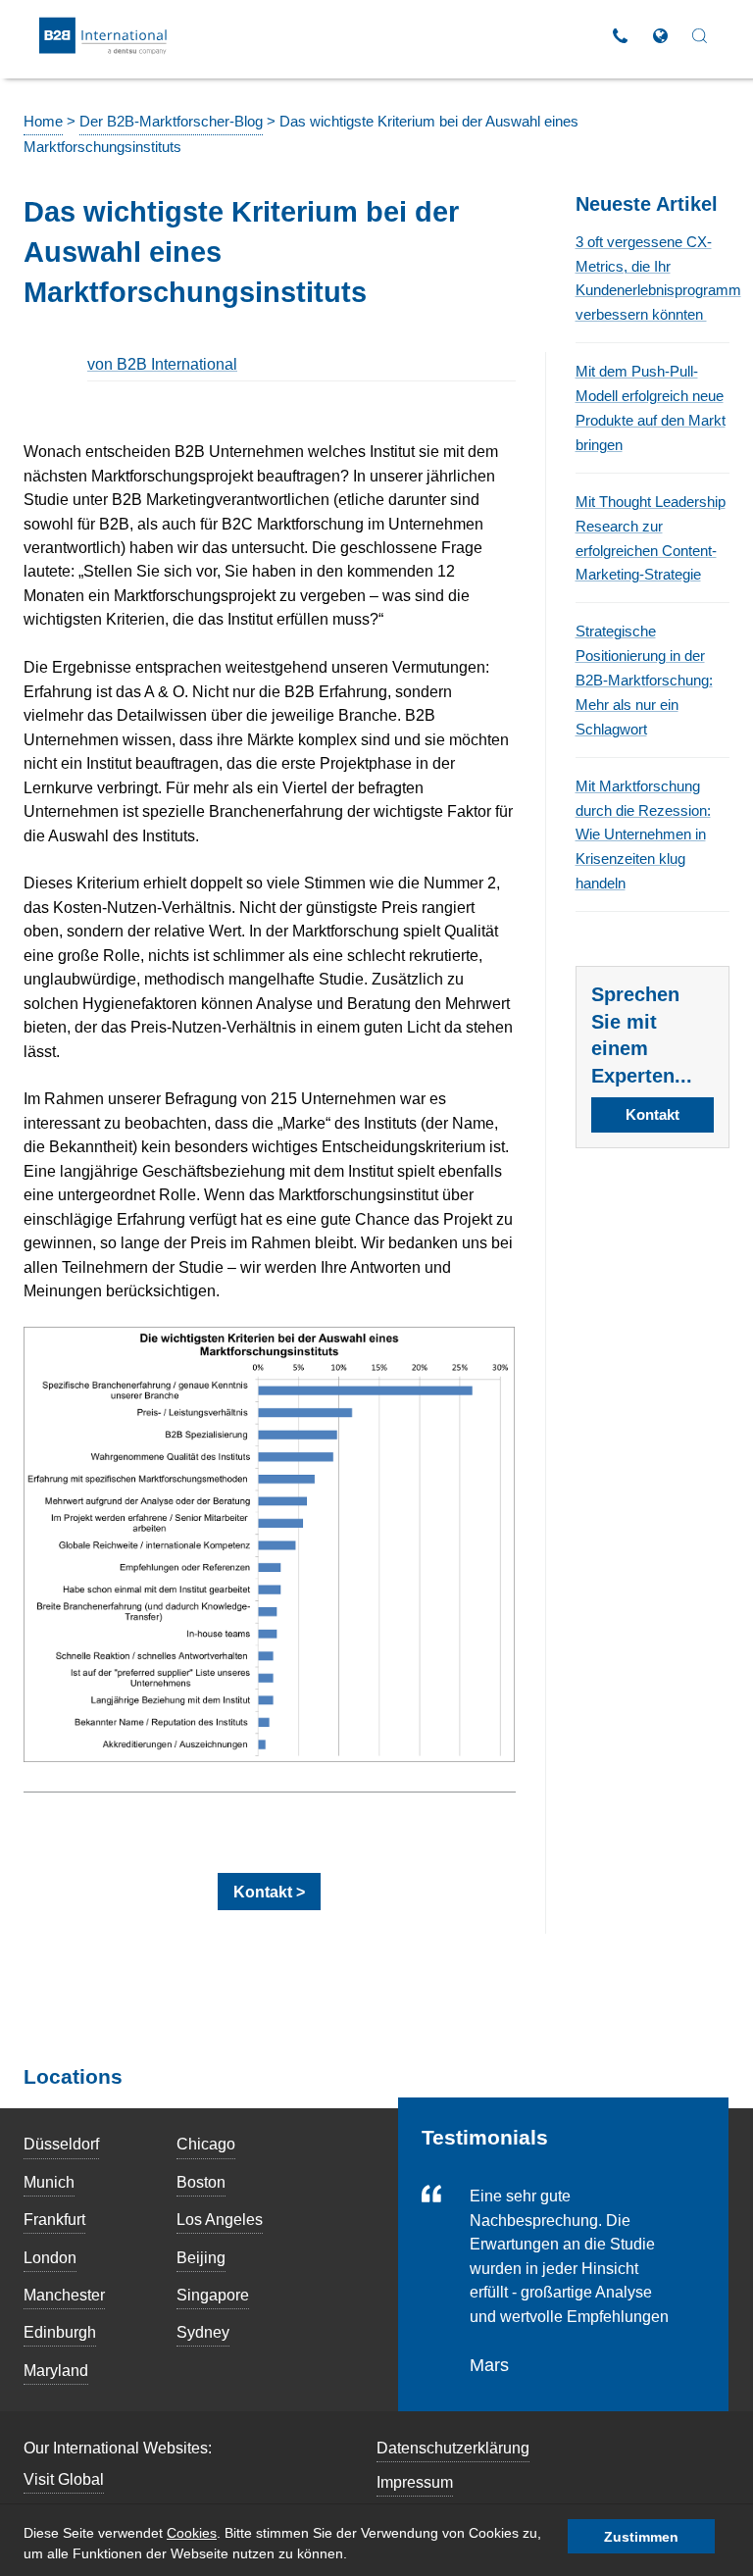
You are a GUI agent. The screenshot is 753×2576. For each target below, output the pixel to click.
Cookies (192, 2533)
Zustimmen (641, 2537)
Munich (49, 2182)
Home (43, 122)
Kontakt (653, 1115)
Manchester (64, 2295)
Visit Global (64, 2479)
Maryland (56, 2370)
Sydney (203, 2332)
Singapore (213, 2295)
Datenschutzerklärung (453, 2448)
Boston (201, 2182)
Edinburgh (60, 2332)
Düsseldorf (61, 2144)
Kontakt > (269, 1892)
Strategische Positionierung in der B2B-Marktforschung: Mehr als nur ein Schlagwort (644, 680)
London (50, 2257)
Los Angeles (220, 2219)
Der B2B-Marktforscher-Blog (171, 122)
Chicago (206, 2144)
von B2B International (162, 364)
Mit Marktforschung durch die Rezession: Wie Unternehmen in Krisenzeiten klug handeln (643, 835)
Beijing (201, 2257)
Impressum (415, 2482)
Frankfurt (54, 2219)
